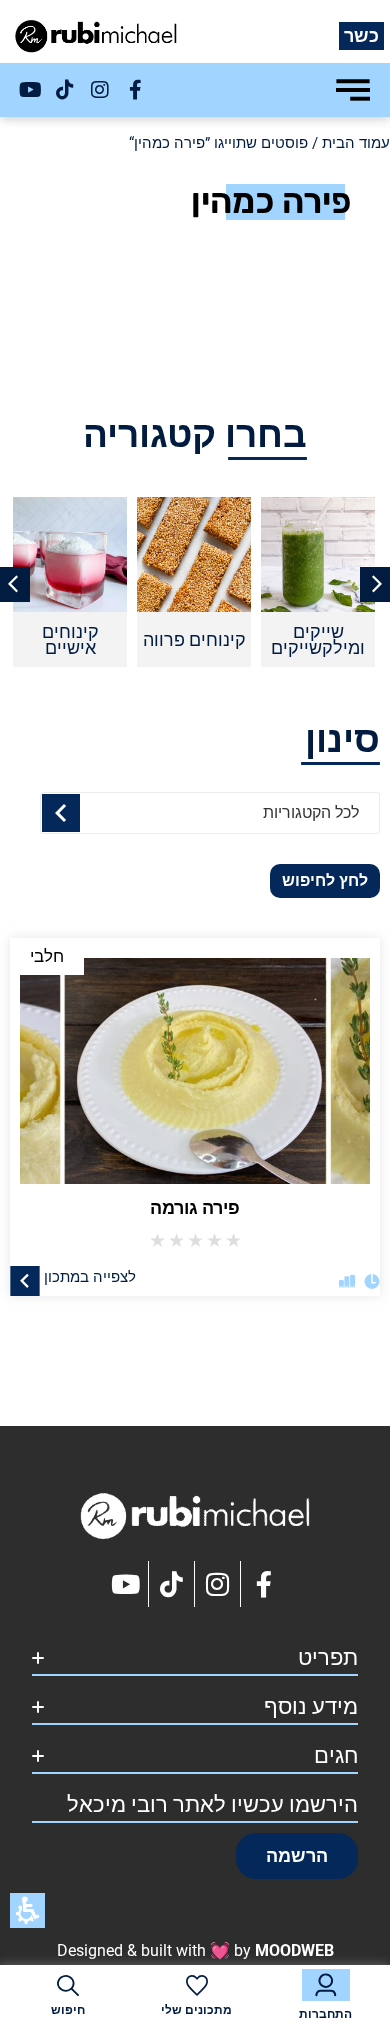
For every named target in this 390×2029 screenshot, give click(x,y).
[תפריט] (353, 90)
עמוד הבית (356, 143)
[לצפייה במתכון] (25, 1280)
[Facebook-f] (135, 90)
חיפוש (68, 2010)
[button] (297, 1856)
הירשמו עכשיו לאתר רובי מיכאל (212, 1804)
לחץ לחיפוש (325, 880)
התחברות (325, 2014)
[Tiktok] (65, 90)
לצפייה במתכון (90, 1276)
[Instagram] (100, 90)
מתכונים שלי (196, 2010)
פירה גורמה (195, 1207)
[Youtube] (30, 90)
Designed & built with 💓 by (195, 1950)
